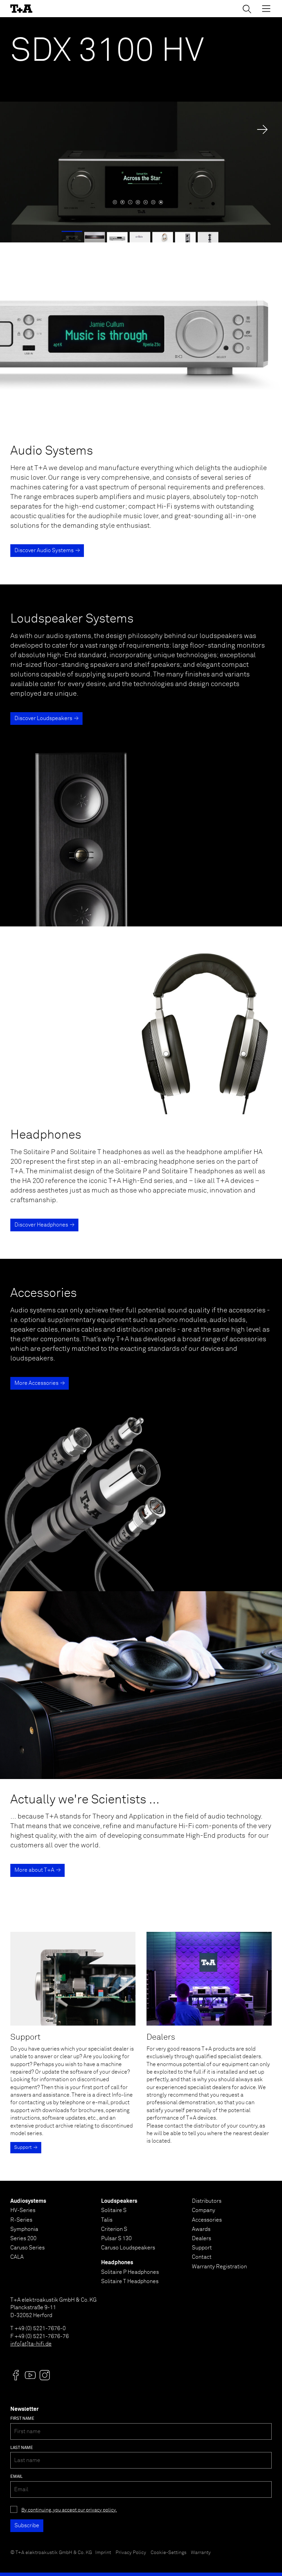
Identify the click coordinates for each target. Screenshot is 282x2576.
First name (22, 2419)
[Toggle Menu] (266, 9)
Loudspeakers (119, 2201)
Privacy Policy (131, 2553)
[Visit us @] (16, 2375)
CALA (17, 2257)
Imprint (103, 2553)
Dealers (202, 2238)
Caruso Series (28, 2248)
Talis (107, 2220)
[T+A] (21, 9)
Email (17, 2477)
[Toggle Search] (247, 9)
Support (23, 2147)
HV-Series (23, 2210)
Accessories (207, 2220)
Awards (201, 2229)
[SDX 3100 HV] (141, 130)
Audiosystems (28, 2201)
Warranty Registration (219, 2267)
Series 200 (23, 2238)
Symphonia (24, 2229)
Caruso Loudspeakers (128, 2248)
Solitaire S (114, 2210)
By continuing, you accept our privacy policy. (69, 2510)
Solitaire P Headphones (130, 2272)
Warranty (201, 2553)
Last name (22, 2448)
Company (204, 2210)
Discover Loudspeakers (43, 718)
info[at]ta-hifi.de (31, 2344)
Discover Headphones (41, 1225)
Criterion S (114, 2229)
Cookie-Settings (169, 2553)
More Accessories (36, 1383)
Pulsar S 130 (116, 2238)
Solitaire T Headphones (130, 2281)
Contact (202, 2257)
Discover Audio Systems (44, 550)
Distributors (207, 2201)
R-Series (21, 2220)
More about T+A (34, 1870)
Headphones (117, 2262)
